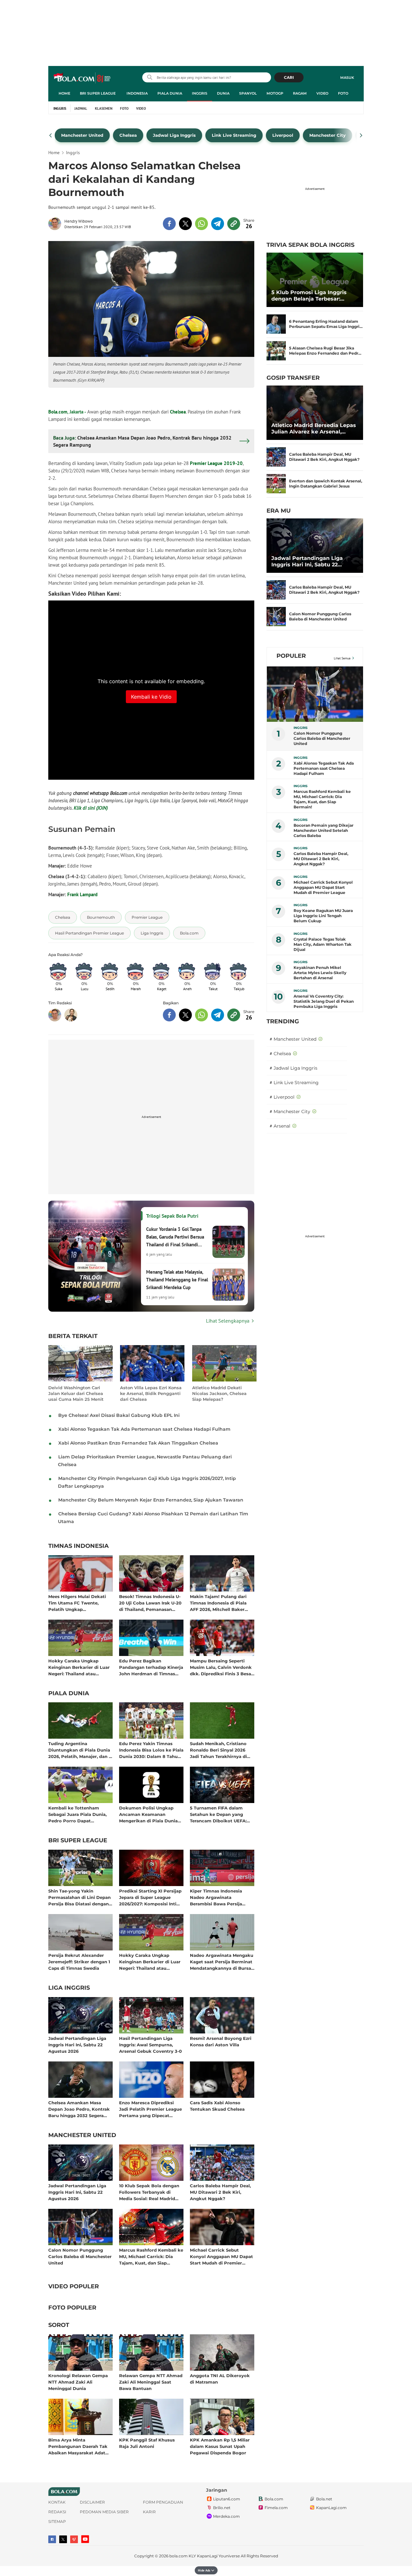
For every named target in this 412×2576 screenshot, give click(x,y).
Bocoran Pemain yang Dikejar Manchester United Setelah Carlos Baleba (323, 830)
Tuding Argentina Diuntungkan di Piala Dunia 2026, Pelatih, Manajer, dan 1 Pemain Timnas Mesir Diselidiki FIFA (79, 1750)
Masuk (347, 78)
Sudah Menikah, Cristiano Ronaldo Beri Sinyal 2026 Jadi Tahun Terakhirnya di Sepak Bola (218, 1750)
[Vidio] (74, 2539)
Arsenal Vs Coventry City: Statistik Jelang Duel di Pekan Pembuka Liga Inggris (324, 1001)
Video (322, 93)
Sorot (59, 2325)
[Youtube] (85, 2539)
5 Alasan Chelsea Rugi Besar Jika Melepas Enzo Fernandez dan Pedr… (325, 351)
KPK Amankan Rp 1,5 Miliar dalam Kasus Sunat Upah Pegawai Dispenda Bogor (220, 2446)
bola (83, 78)
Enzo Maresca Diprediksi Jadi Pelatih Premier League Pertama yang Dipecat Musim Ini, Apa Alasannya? (150, 2109)
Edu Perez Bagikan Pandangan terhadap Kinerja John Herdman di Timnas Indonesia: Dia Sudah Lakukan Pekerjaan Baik (151, 1667)
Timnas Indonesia (79, 1546)
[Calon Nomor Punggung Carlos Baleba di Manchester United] (276, 617)
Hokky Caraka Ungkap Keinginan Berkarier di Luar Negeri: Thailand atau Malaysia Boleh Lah (79, 1667)
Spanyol (248, 93)
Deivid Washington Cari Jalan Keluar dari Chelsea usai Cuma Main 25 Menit (76, 1393)
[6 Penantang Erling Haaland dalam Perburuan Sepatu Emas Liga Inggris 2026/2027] (276, 324)
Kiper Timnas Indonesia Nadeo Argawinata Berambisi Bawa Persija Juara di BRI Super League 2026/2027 (219, 1897)
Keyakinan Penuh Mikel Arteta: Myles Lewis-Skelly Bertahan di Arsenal (320, 973)
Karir (149, 2512)
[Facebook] (52, 2539)
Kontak (57, 2502)
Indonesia (137, 93)
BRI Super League (98, 93)
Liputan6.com (227, 2499)
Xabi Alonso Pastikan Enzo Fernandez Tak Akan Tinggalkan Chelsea (138, 1443)
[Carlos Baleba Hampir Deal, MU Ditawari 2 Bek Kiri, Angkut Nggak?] (276, 457)
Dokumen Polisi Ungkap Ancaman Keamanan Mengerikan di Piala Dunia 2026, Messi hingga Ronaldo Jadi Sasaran (150, 1814)
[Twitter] (63, 2539)
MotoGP (275, 93)
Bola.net (324, 2499)
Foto (343, 93)
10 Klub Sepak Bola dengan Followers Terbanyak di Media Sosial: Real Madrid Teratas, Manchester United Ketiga (149, 2192)
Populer (291, 656)
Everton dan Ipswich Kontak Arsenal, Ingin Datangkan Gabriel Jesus (326, 484)
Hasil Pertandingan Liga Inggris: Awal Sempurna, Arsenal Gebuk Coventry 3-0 (150, 2045)
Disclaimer (92, 2502)
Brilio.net (222, 2508)
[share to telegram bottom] (218, 1015)
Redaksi (57, 2512)
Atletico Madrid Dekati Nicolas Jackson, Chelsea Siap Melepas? (219, 1393)
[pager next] (361, 135)
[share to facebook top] (169, 224)
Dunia (223, 93)
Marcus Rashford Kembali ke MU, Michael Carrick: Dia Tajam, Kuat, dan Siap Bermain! (151, 2256)
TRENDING (283, 1021)
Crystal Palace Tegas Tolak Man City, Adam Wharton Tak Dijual (323, 944)
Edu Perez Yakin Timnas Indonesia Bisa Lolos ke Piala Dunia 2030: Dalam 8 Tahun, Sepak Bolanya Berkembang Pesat (151, 1750)
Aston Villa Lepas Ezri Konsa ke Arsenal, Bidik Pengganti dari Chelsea (151, 1393)
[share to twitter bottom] (185, 1015)
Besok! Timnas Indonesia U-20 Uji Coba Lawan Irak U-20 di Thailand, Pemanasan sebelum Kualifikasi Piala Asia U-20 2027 (150, 1603)
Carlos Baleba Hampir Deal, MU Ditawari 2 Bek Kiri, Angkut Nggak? (220, 2192)
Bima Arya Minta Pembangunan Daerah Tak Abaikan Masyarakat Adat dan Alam (78, 2446)
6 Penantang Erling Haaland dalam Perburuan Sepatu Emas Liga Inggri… (326, 324)
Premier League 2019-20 (216, 463)
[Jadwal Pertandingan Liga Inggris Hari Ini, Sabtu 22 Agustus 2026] (315, 546)
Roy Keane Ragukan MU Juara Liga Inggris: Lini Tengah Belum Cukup (323, 916)
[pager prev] (51, 135)
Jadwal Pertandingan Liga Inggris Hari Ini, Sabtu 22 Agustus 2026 (77, 2045)
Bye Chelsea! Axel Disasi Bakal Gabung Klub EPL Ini (119, 1415)
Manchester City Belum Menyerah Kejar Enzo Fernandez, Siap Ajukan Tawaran (151, 1500)
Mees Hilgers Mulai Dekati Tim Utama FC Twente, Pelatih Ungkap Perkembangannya (77, 1603)
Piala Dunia (170, 93)
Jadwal (81, 108)
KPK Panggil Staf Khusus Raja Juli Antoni (147, 2443)
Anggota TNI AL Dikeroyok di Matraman (220, 2379)
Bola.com (58, 412)
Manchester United (82, 2135)
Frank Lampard (82, 894)
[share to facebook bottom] (169, 1015)
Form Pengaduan (163, 2502)
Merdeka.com (226, 2516)
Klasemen (104, 108)
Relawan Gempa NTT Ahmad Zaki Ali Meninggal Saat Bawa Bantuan (151, 2382)
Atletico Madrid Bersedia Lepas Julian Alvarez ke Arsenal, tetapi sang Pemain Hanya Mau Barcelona (314, 429)
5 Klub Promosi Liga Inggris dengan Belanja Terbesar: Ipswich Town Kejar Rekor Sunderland (309, 296)
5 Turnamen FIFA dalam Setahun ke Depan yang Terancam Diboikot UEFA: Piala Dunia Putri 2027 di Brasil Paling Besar (218, 1814)
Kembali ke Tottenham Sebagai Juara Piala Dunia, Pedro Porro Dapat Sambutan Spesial (77, 1814)
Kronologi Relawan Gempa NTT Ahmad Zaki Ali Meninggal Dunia (78, 2382)
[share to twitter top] (185, 224)
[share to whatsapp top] (201, 224)
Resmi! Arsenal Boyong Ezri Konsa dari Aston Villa (221, 2041)
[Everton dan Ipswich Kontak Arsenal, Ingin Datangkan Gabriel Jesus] (276, 484)
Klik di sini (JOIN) (91, 808)
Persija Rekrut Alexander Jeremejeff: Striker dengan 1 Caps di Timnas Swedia (79, 1962)
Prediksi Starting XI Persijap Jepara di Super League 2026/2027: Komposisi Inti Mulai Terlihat (150, 1897)
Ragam (300, 93)
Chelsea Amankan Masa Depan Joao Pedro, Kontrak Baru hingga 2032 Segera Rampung (79, 2109)
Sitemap (57, 2521)
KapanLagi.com (331, 2508)
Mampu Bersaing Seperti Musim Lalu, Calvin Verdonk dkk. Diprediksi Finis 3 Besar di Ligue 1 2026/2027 (221, 1667)
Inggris (200, 93)
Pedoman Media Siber (104, 2512)
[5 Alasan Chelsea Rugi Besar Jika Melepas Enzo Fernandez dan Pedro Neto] (276, 351)
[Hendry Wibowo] (56, 224)
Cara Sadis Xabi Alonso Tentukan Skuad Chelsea (217, 2106)
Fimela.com (276, 2508)
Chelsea (178, 412)
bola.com (178, 2556)
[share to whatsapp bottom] (201, 1015)
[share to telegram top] (218, 224)
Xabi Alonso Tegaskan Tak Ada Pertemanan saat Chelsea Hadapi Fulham (144, 1429)
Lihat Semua (342, 658)
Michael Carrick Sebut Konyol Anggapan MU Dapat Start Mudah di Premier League (221, 2256)
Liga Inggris (69, 1988)
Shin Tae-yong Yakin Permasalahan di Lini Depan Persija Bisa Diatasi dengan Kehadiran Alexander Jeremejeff (80, 1897)
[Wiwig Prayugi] (71, 1015)
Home (64, 93)
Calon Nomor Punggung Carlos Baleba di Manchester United (80, 2256)
